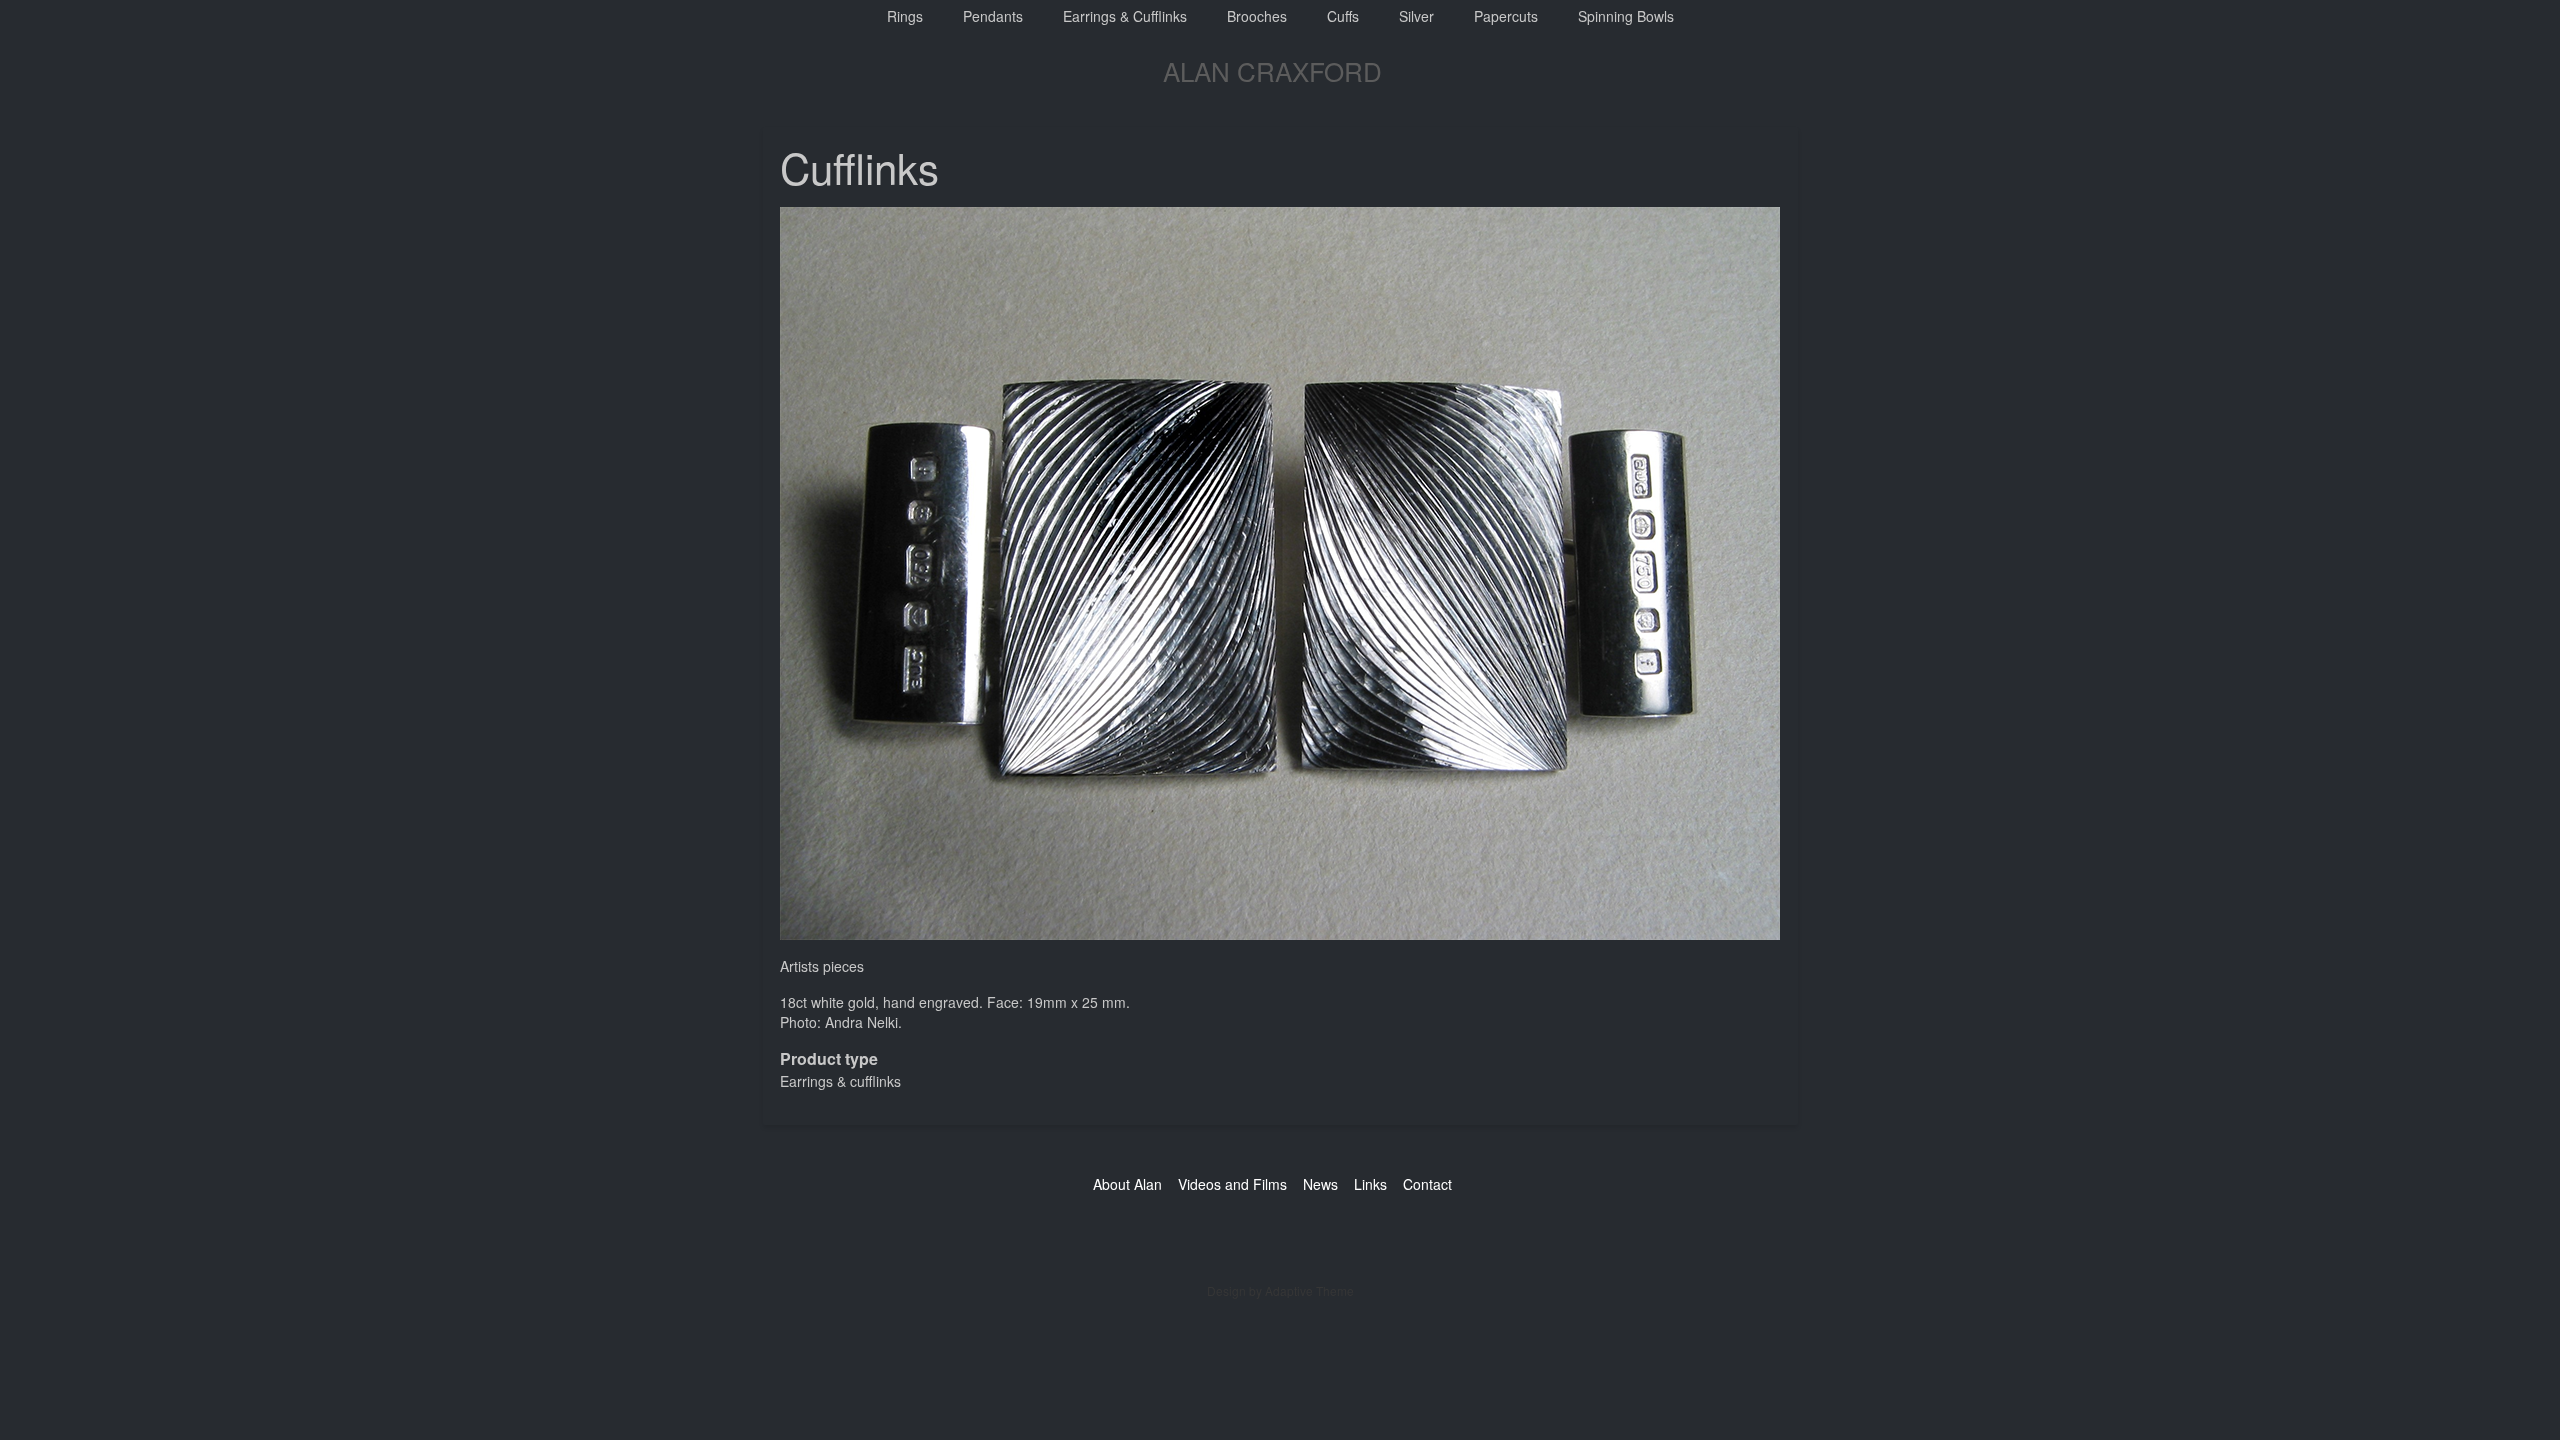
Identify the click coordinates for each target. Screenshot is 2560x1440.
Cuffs (1343, 16)
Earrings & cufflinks (840, 1081)
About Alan (1127, 1184)
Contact (1427, 1184)
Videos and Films (1232, 1184)
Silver (1416, 16)
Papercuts (1506, 16)
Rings (905, 16)
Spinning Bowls (1626, 16)
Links (1370, 1184)
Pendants (993, 16)
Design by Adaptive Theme (1280, 1290)
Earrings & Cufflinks (1125, 16)
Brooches (1257, 16)
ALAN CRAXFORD (1272, 70)
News (1320, 1184)
